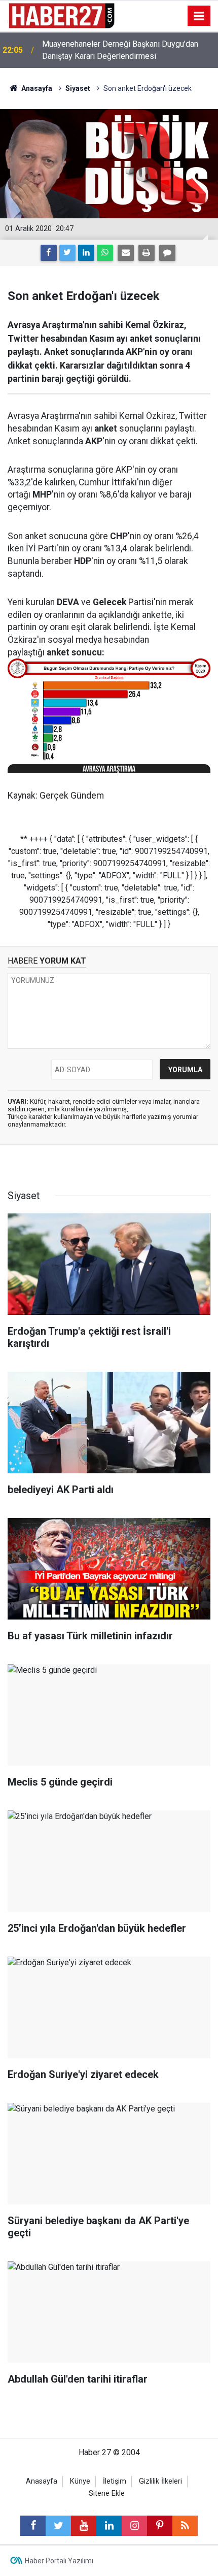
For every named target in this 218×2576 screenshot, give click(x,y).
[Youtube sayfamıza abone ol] (84, 2526)
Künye (80, 2481)
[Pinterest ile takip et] (160, 2526)
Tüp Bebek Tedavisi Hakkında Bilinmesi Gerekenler (112, 50)
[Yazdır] (147, 253)
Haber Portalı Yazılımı (59, 2561)
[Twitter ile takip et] (58, 2526)
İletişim (115, 2481)
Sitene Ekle (107, 2494)
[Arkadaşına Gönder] (126, 253)
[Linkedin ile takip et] (109, 2526)
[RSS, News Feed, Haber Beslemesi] (185, 2526)
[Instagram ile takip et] (134, 2526)
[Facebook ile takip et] (33, 2526)
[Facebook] (49, 253)
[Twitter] (67, 253)
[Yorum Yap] (167, 253)
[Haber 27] (61, 15)
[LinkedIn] (86, 253)
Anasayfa (42, 2481)
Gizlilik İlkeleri (160, 2481)
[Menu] (199, 16)
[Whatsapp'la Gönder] (105, 253)
